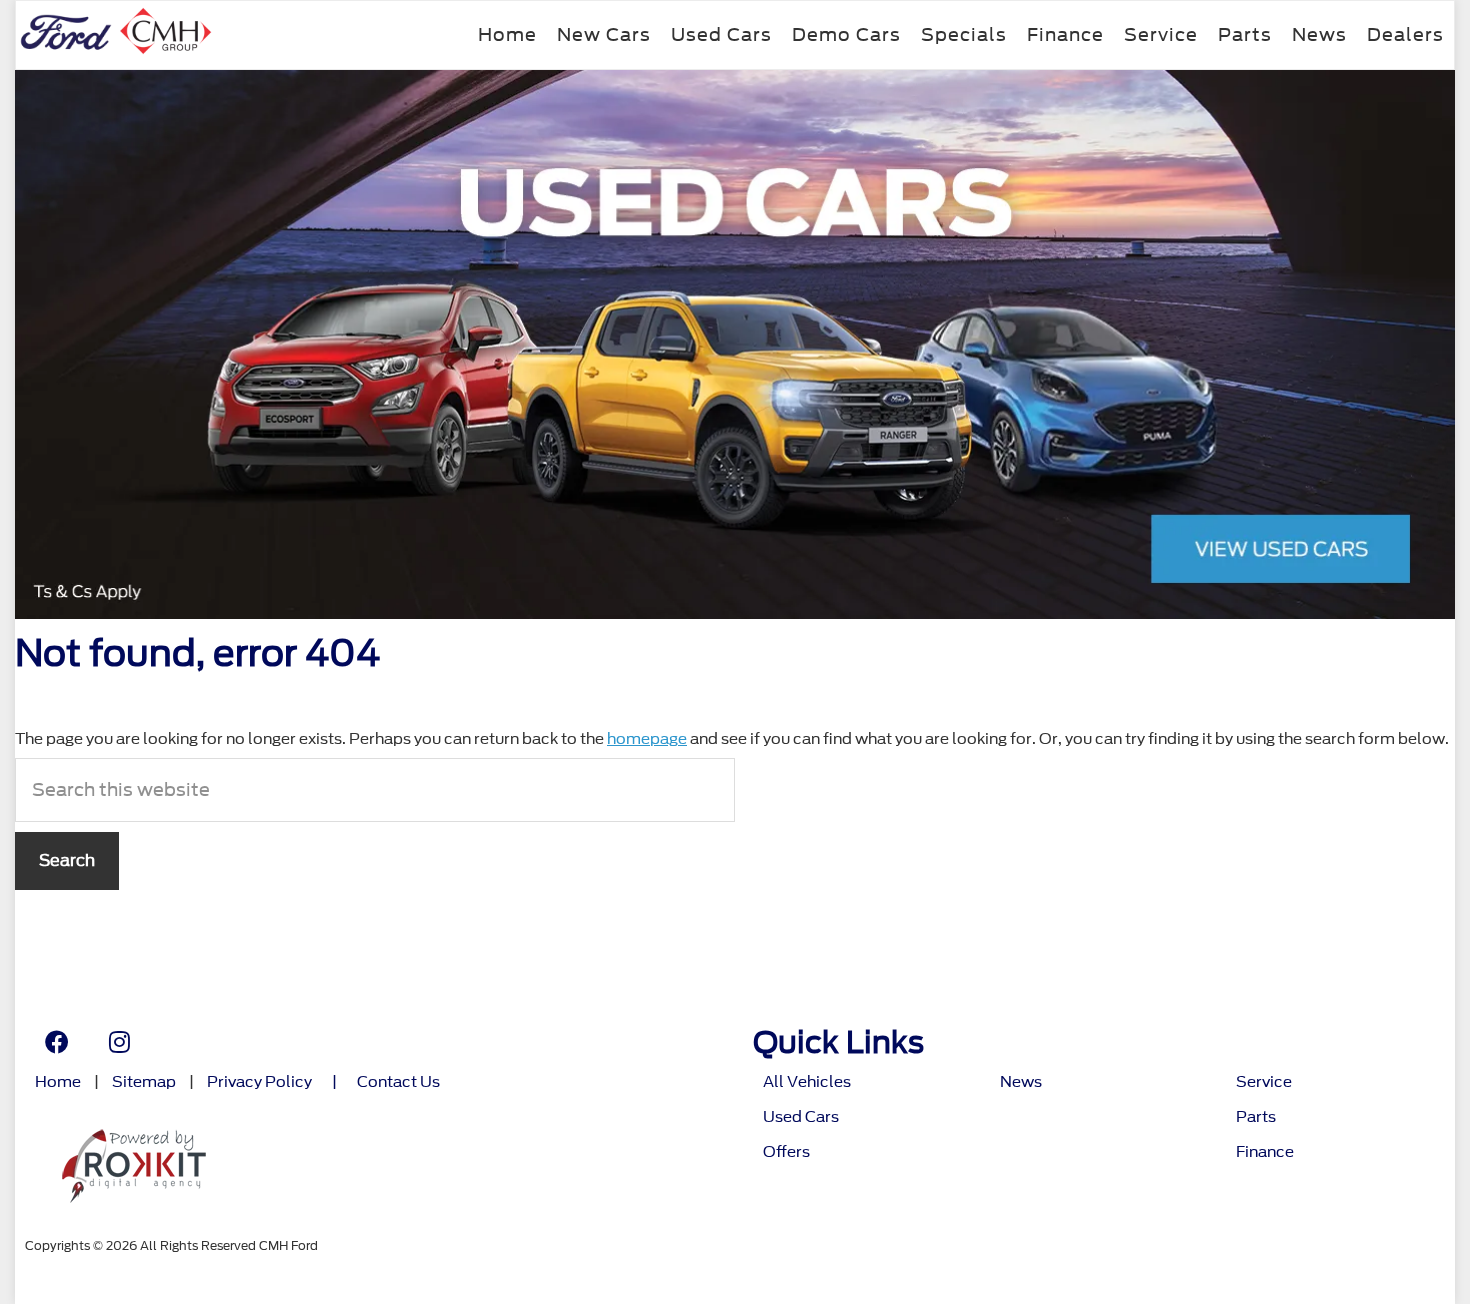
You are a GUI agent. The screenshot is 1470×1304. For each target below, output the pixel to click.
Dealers (1405, 34)
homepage (647, 739)
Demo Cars (846, 34)
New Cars (604, 34)
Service (1161, 34)
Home (507, 34)
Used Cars (721, 34)
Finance (1065, 34)
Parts (1245, 34)
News (1319, 34)
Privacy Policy (259, 1082)
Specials (964, 34)
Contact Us (398, 1082)
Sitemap (144, 1082)
